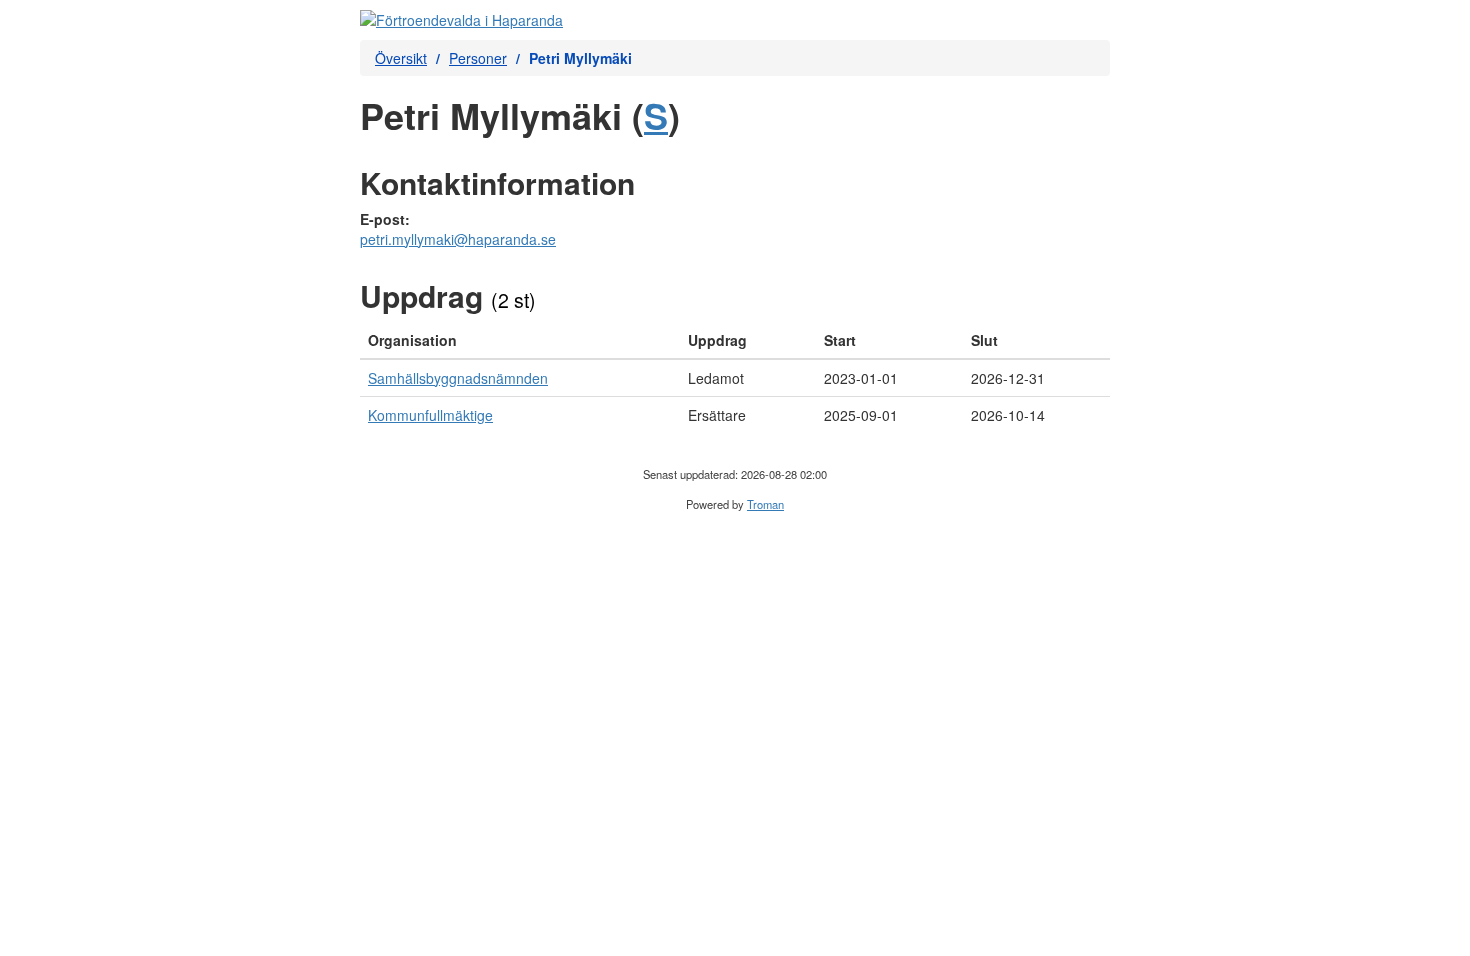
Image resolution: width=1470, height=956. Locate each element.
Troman (765, 504)
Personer (478, 58)
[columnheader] (520, 340)
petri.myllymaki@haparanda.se (458, 239)
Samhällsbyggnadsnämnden (458, 378)
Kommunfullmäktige (430, 415)
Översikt (401, 58)
